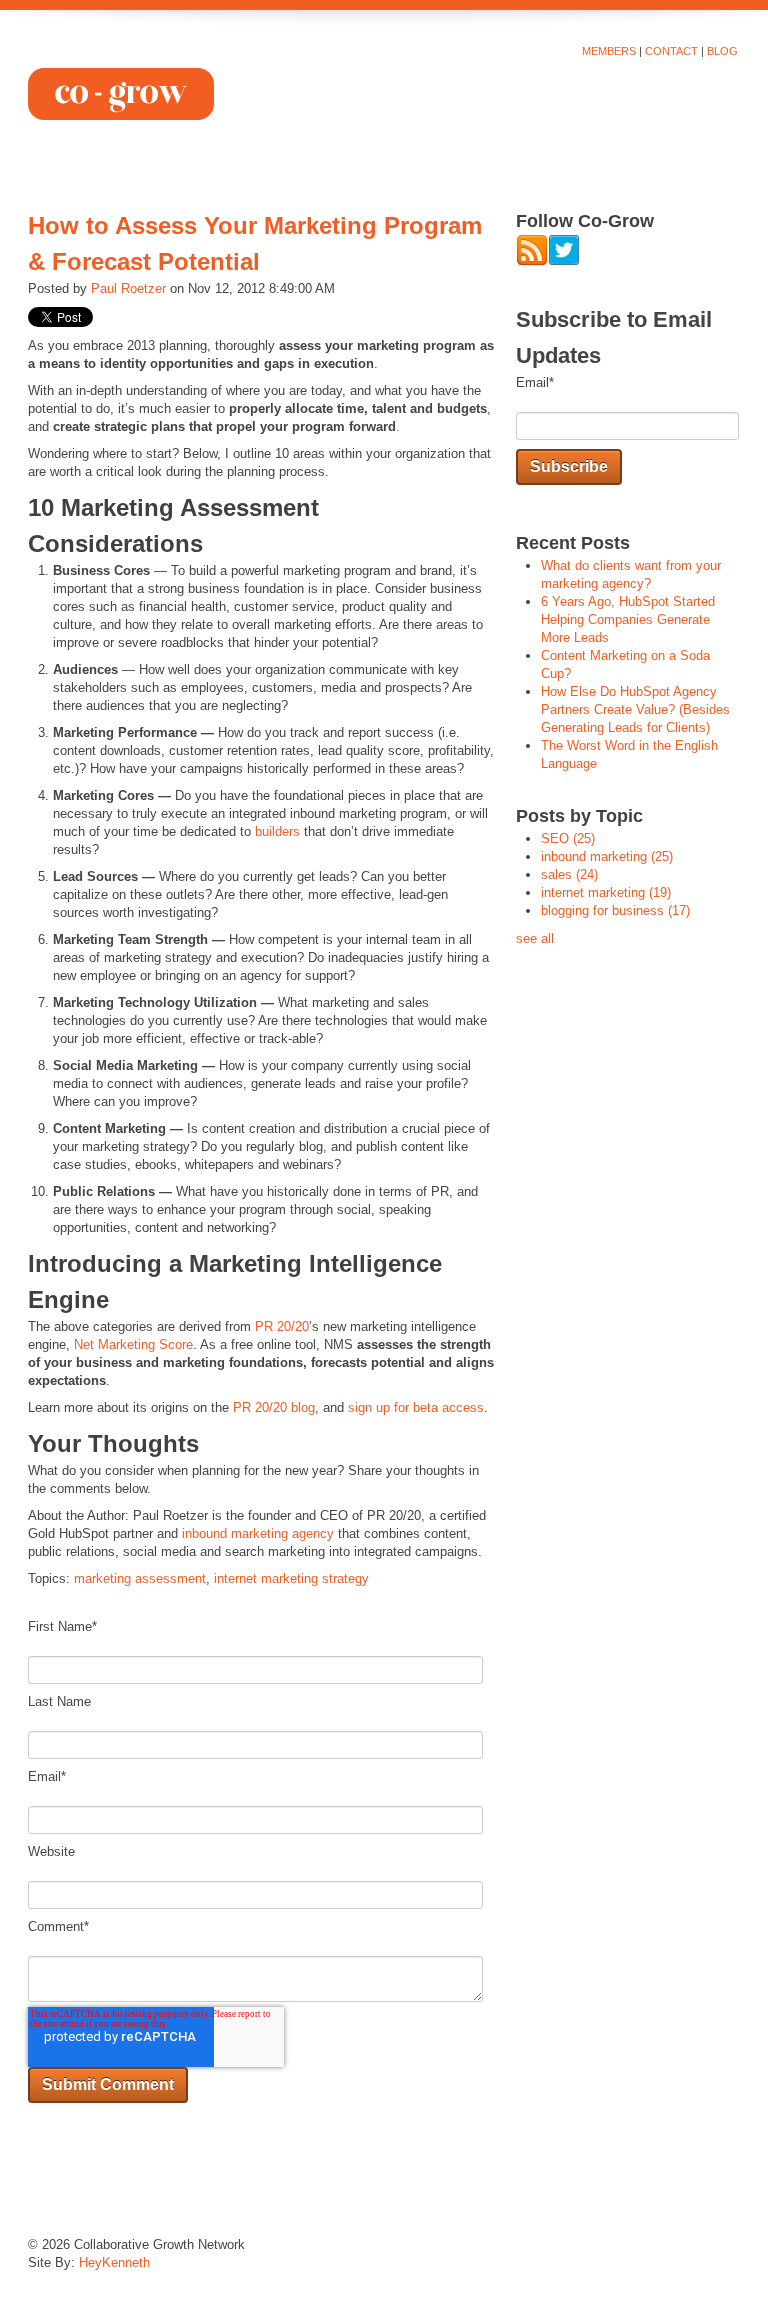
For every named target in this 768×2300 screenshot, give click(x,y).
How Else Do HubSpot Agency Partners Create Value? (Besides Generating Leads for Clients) (635, 709)
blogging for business (615, 910)
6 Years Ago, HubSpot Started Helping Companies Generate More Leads (628, 619)
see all (535, 938)
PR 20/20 (282, 1326)
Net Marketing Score (133, 1344)
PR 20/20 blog (274, 1407)
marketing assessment (140, 1578)
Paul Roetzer (128, 288)
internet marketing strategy (291, 1578)
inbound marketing (607, 856)
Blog (722, 51)
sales (569, 874)
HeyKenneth (114, 2262)
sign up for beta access (416, 1407)
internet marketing (606, 892)
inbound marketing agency (258, 1533)
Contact (671, 51)
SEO (568, 838)
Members (609, 51)
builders (277, 831)
